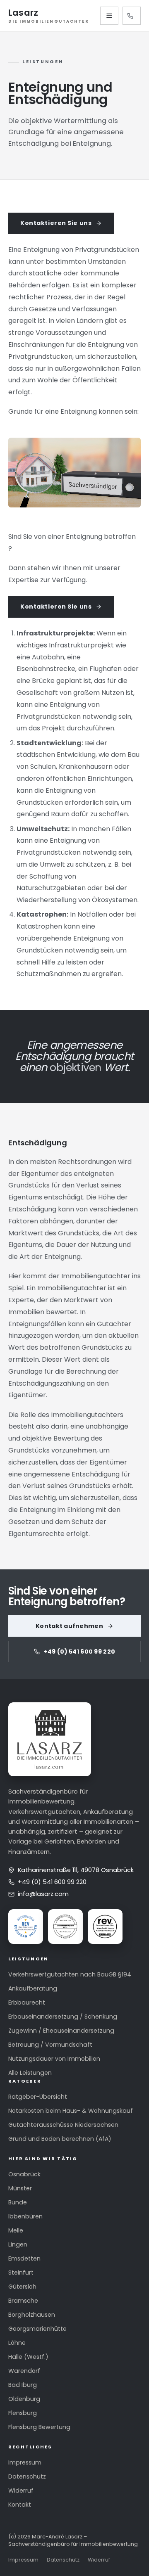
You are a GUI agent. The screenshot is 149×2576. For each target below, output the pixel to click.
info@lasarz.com (43, 1894)
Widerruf (21, 2491)
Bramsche (23, 2301)
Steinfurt (21, 2273)
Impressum (25, 2462)
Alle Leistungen (30, 2073)
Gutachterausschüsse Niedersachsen (63, 2125)
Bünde (18, 2202)
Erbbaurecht (27, 2003)
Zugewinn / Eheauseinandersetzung (61, 2031)
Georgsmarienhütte (37, 2329)
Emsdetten (24, 2258)
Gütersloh (22, 2287)
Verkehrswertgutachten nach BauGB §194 (70, 1974)
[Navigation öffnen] (109, 16)
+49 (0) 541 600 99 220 (132, 16)
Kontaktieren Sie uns (56, 223)
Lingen (18, 2244)
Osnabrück (24, 2174)
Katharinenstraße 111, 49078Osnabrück (76, 1870)
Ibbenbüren (25, 2216)
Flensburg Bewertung (39, 2427)
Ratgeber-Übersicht (38, 2097)
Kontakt (20, 2505)
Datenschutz (27, 2476)
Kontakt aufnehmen (69, 1626)
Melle (16, 2230)
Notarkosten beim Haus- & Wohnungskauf (71, 2111)
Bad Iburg (23, 2385)
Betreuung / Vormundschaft (50, 2045)
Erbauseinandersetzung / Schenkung (63, 2017)
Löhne (17, 2343)
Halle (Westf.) (28, 2357)
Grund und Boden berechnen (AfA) (60, 2139)
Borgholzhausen (32, 2315)
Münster (20, 2188)
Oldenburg (24, 2399)
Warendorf (24, 2371)
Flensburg (23, 2413)
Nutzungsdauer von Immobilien (54, 2059)
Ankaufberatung (33, 1988)
